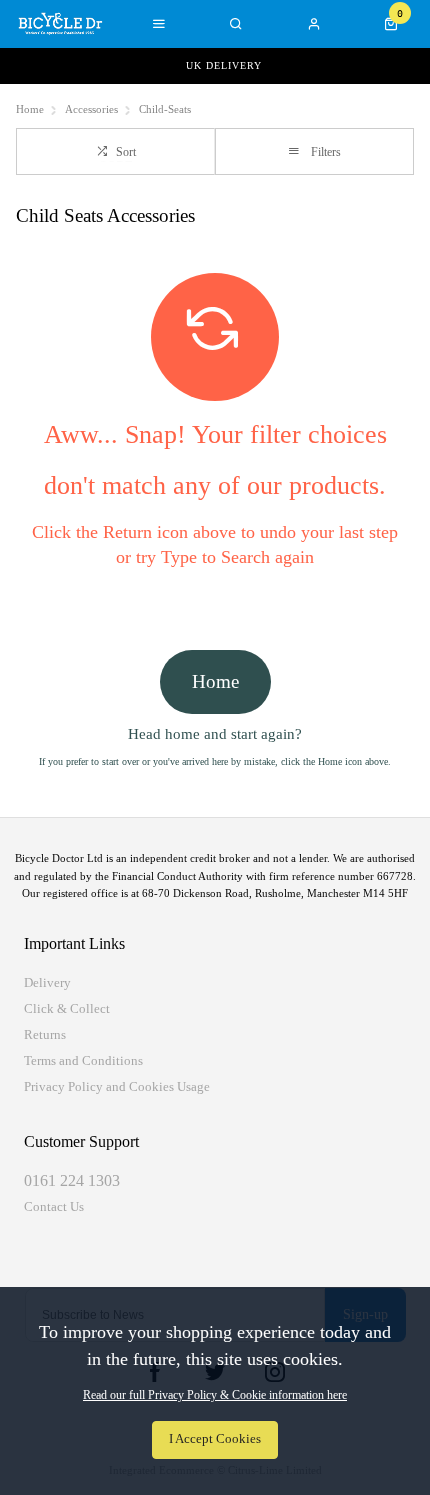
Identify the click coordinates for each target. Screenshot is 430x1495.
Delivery (47, 982)
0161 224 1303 (72, 1180)
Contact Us (54, 1206)
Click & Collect (67, 1008)
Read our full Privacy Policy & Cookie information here (215, 1395)
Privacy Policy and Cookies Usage (117, 1086)
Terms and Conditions (83, 1060)
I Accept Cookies (215, 1439)
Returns (45, 1034)
